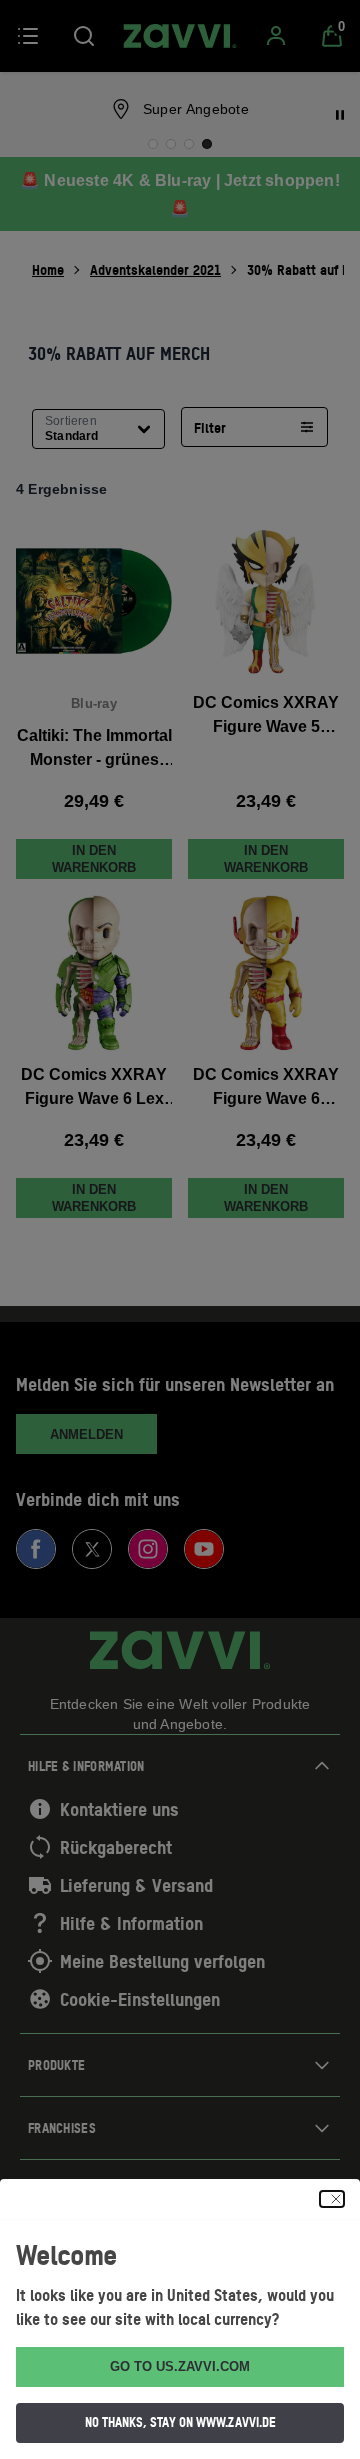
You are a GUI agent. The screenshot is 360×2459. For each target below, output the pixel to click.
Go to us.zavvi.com (180, 2366)
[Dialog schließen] (332, 2199)
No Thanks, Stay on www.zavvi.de (180, 2422)
